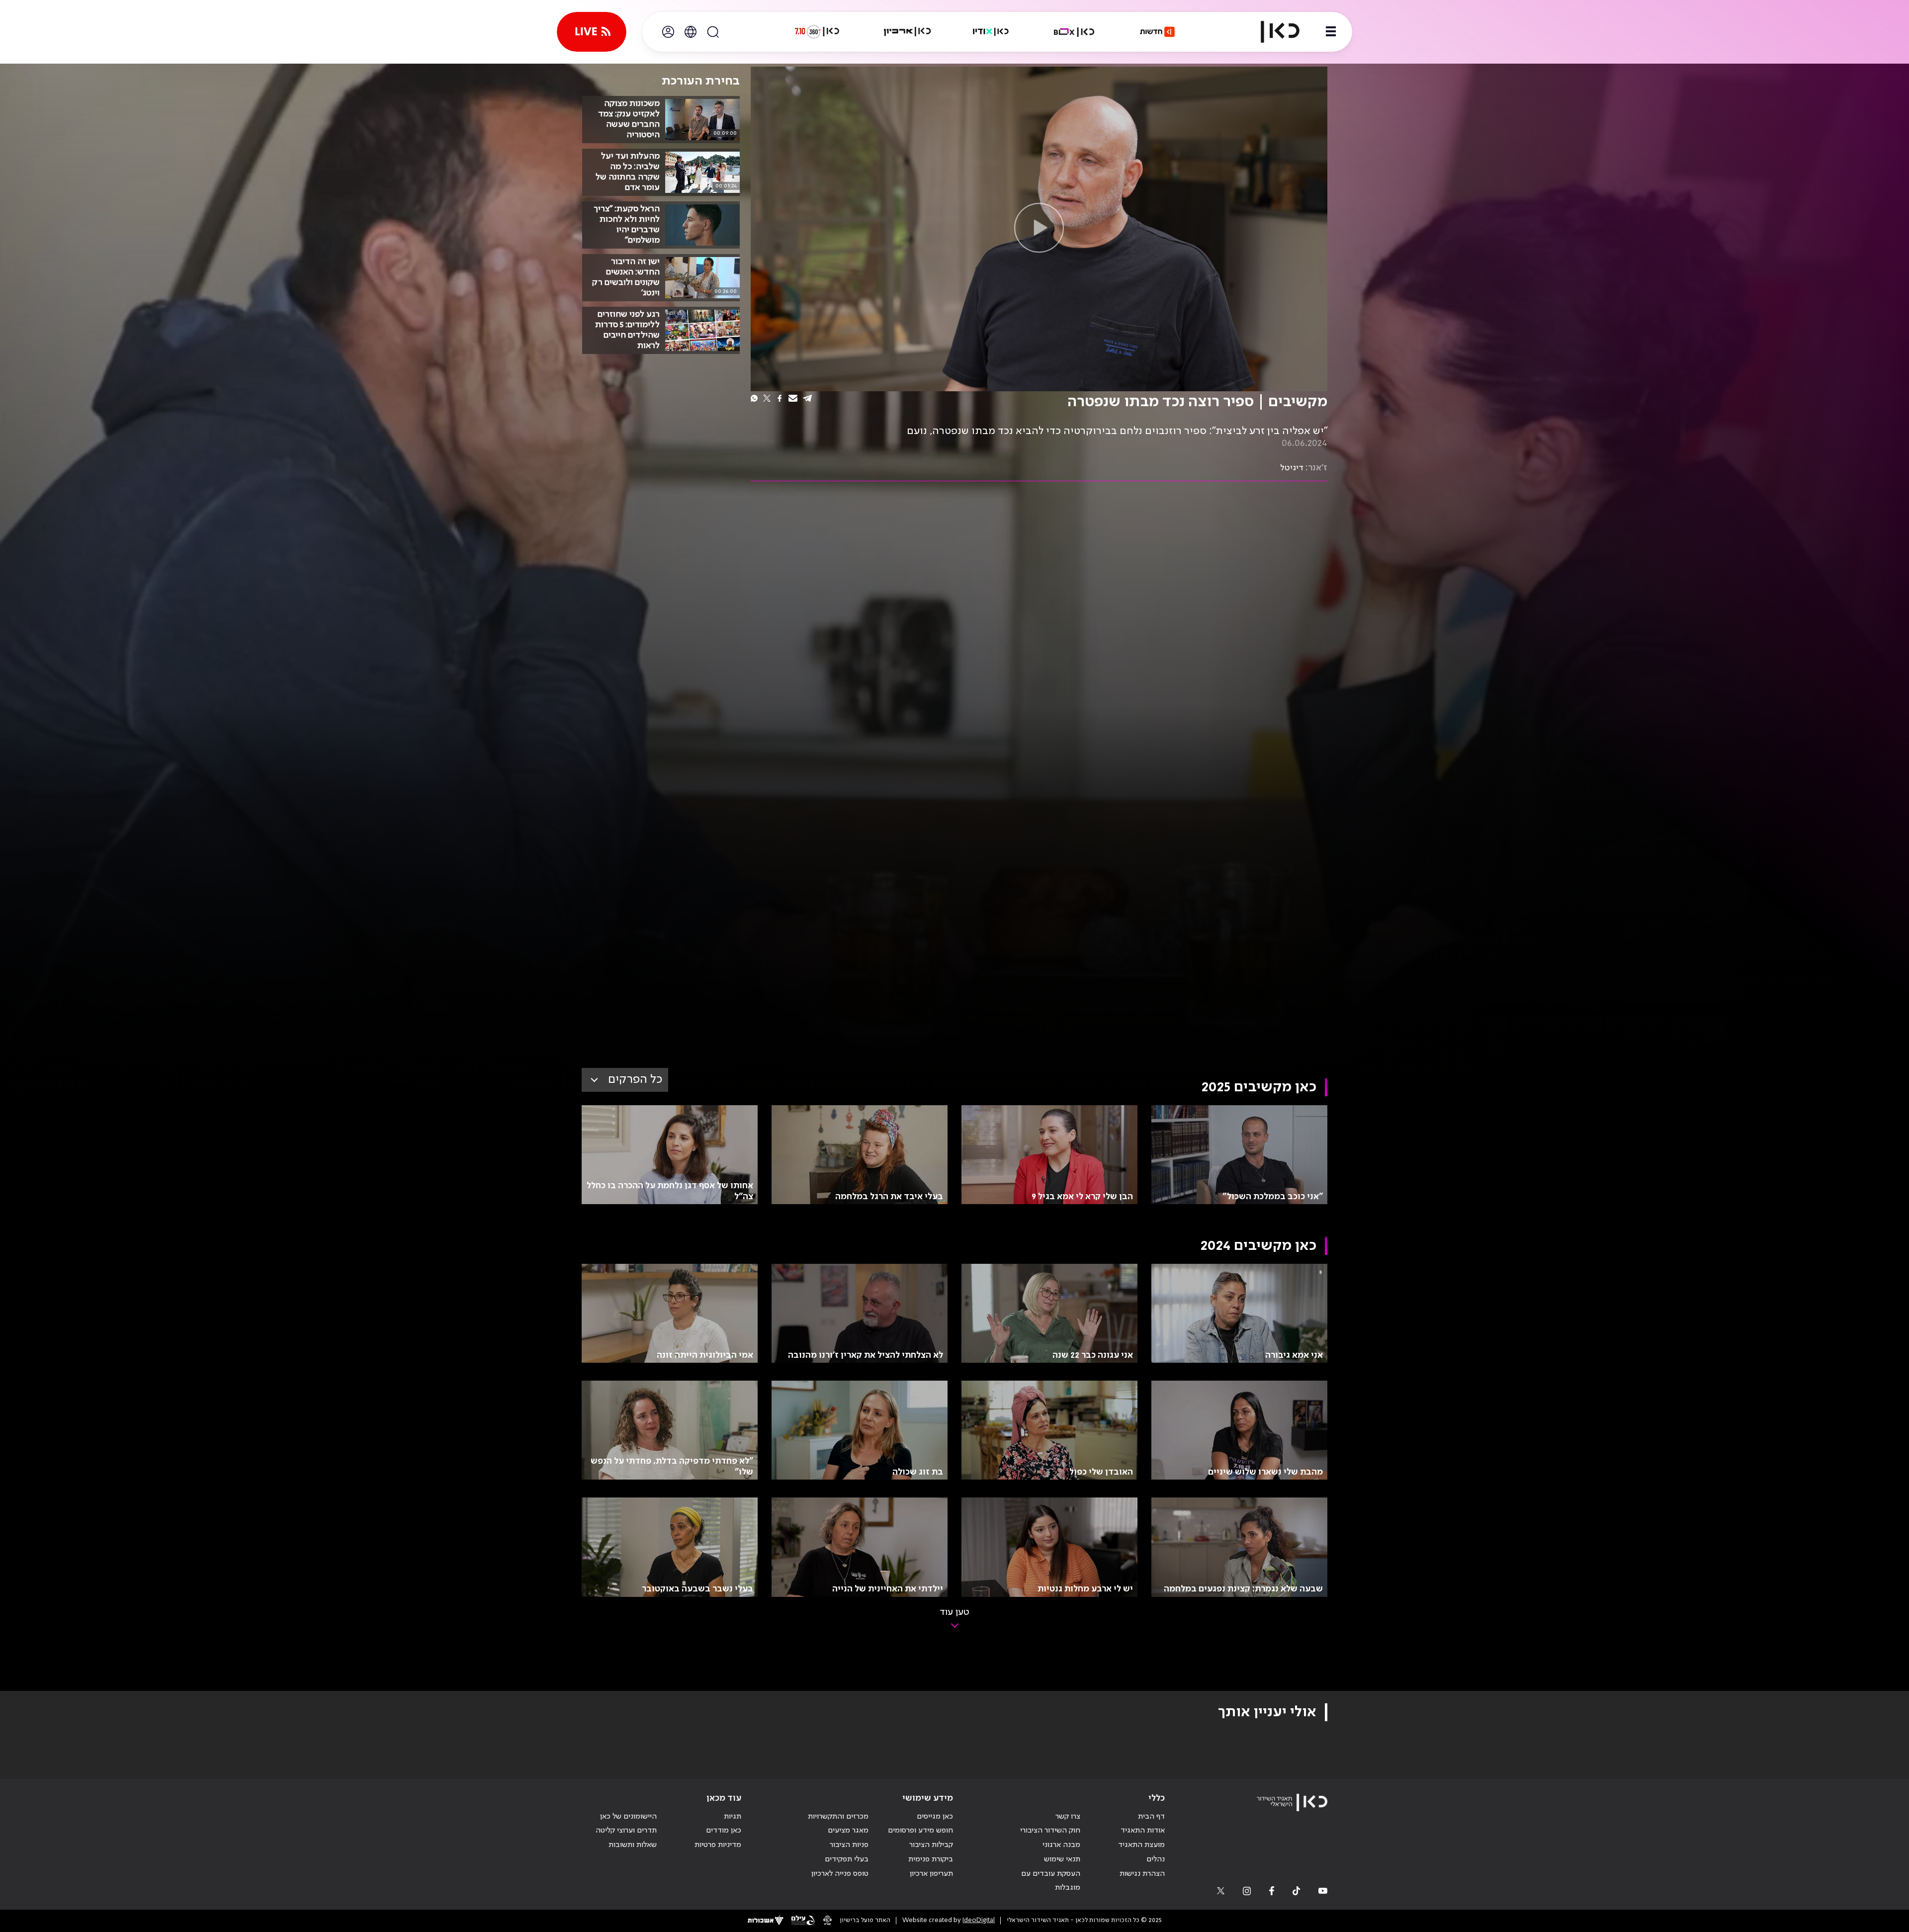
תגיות (733, 1817)
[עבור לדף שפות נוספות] (691, 32)
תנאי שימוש (1062, 1859)
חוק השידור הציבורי (1050, 1831)
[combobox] (625, 1080)
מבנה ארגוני (1061, 1845)
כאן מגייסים (935, 1817)
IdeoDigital (979, 1920)
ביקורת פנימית (931, 1859)
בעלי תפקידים (847, 1859)
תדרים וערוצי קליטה (626, 1831)
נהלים (1156, 1859)
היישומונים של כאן (628, 1817)
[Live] (592, 32)
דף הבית (1151, 1817)
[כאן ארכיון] (907, 32)
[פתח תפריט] (1331, 32)
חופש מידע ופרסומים (920, 1831)
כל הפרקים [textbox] (635, 1080)
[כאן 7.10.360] (817, 32)
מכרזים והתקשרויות (838, 1817)
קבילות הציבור (931, 1845)
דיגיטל (1292, 468)
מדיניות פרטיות (718, 1845)
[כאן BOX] (1074, 32)
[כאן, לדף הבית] (1272, 32)
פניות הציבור (849, 1845)
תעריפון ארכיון (931, 1874)
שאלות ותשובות (633, 1845)
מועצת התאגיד (1141, 1845)
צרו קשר (1068, 1817)
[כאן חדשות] (1157, 32)
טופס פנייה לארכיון (840, 1874)
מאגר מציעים (848, 1831)
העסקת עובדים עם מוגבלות (1051, 1881)
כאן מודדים (724, 1831)
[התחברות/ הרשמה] (668, 32)
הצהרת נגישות (1142, 1874)
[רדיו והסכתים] (991, 32)
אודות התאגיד (1143, 1831)
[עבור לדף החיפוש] (713, 32)
